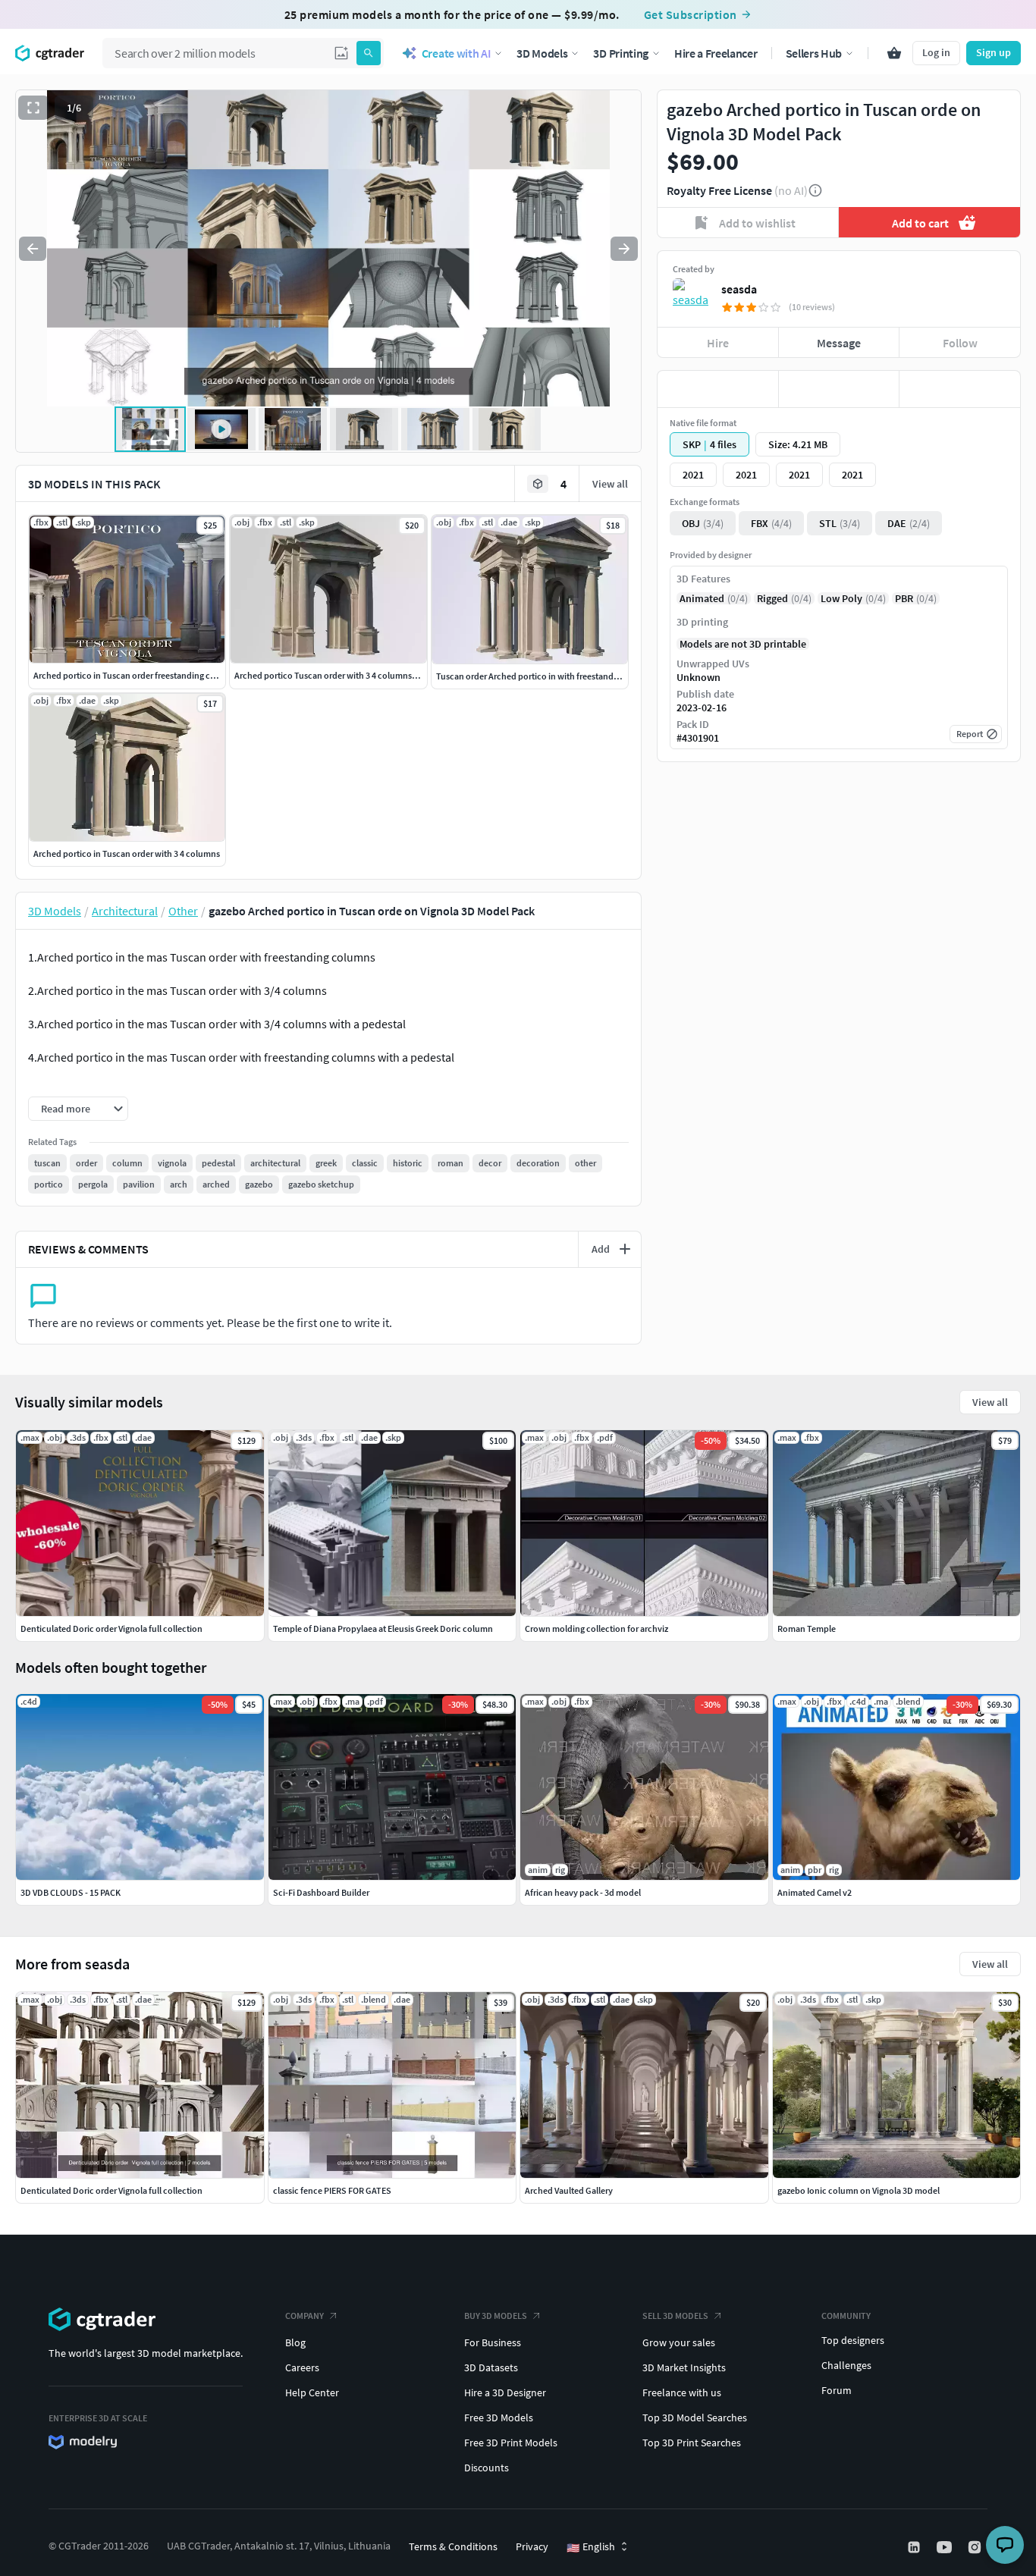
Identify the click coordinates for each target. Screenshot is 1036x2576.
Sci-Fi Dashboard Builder (321, 1892)
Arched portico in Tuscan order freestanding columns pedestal (154, 675)
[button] (341, 53)
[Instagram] (976, 2547)
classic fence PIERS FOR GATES (332, 2190)
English (591, 2547)
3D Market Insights (684, 2367)
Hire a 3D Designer (505, 2392)
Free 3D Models (499, 2418)
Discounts (487, 2468)
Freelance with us (682, 2392)
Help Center (312, 2392)
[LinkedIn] (915, 2547)
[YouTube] (946, 2547)
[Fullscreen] (33, 108)
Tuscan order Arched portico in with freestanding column (547, 676)
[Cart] (894, 53)
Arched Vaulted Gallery (569, 2190)
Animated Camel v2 (815, 1892)
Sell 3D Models (675, 2316)
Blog (295, 2342)
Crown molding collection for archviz (596, 1628)
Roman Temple (807, 1628)
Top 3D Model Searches (695, 2418)
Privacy (532, 2546)
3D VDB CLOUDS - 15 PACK (71, 1892)
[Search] (369, 53)
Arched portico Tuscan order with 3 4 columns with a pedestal (353, 675)
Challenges (846, 2365)
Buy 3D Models (496, 2316)
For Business (493, 2342)
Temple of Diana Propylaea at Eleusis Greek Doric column (383, 1628)
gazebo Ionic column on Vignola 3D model (859, 2190)
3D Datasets (491, 2367)
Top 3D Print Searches (692, 2443)
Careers (302, 2367)
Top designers (853, 2340)
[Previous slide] (33, 249)
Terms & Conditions (453, 2546)
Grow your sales (679, 2342)
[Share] (960, 389)
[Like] (718, 389)
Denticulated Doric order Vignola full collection (111, 2190)
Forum (837, 2390)
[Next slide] (624, 249)
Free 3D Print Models (511, 2443)
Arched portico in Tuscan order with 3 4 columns (127, 853)
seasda (739, 289)
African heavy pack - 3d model (583, 1892)
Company (305, 2316)
